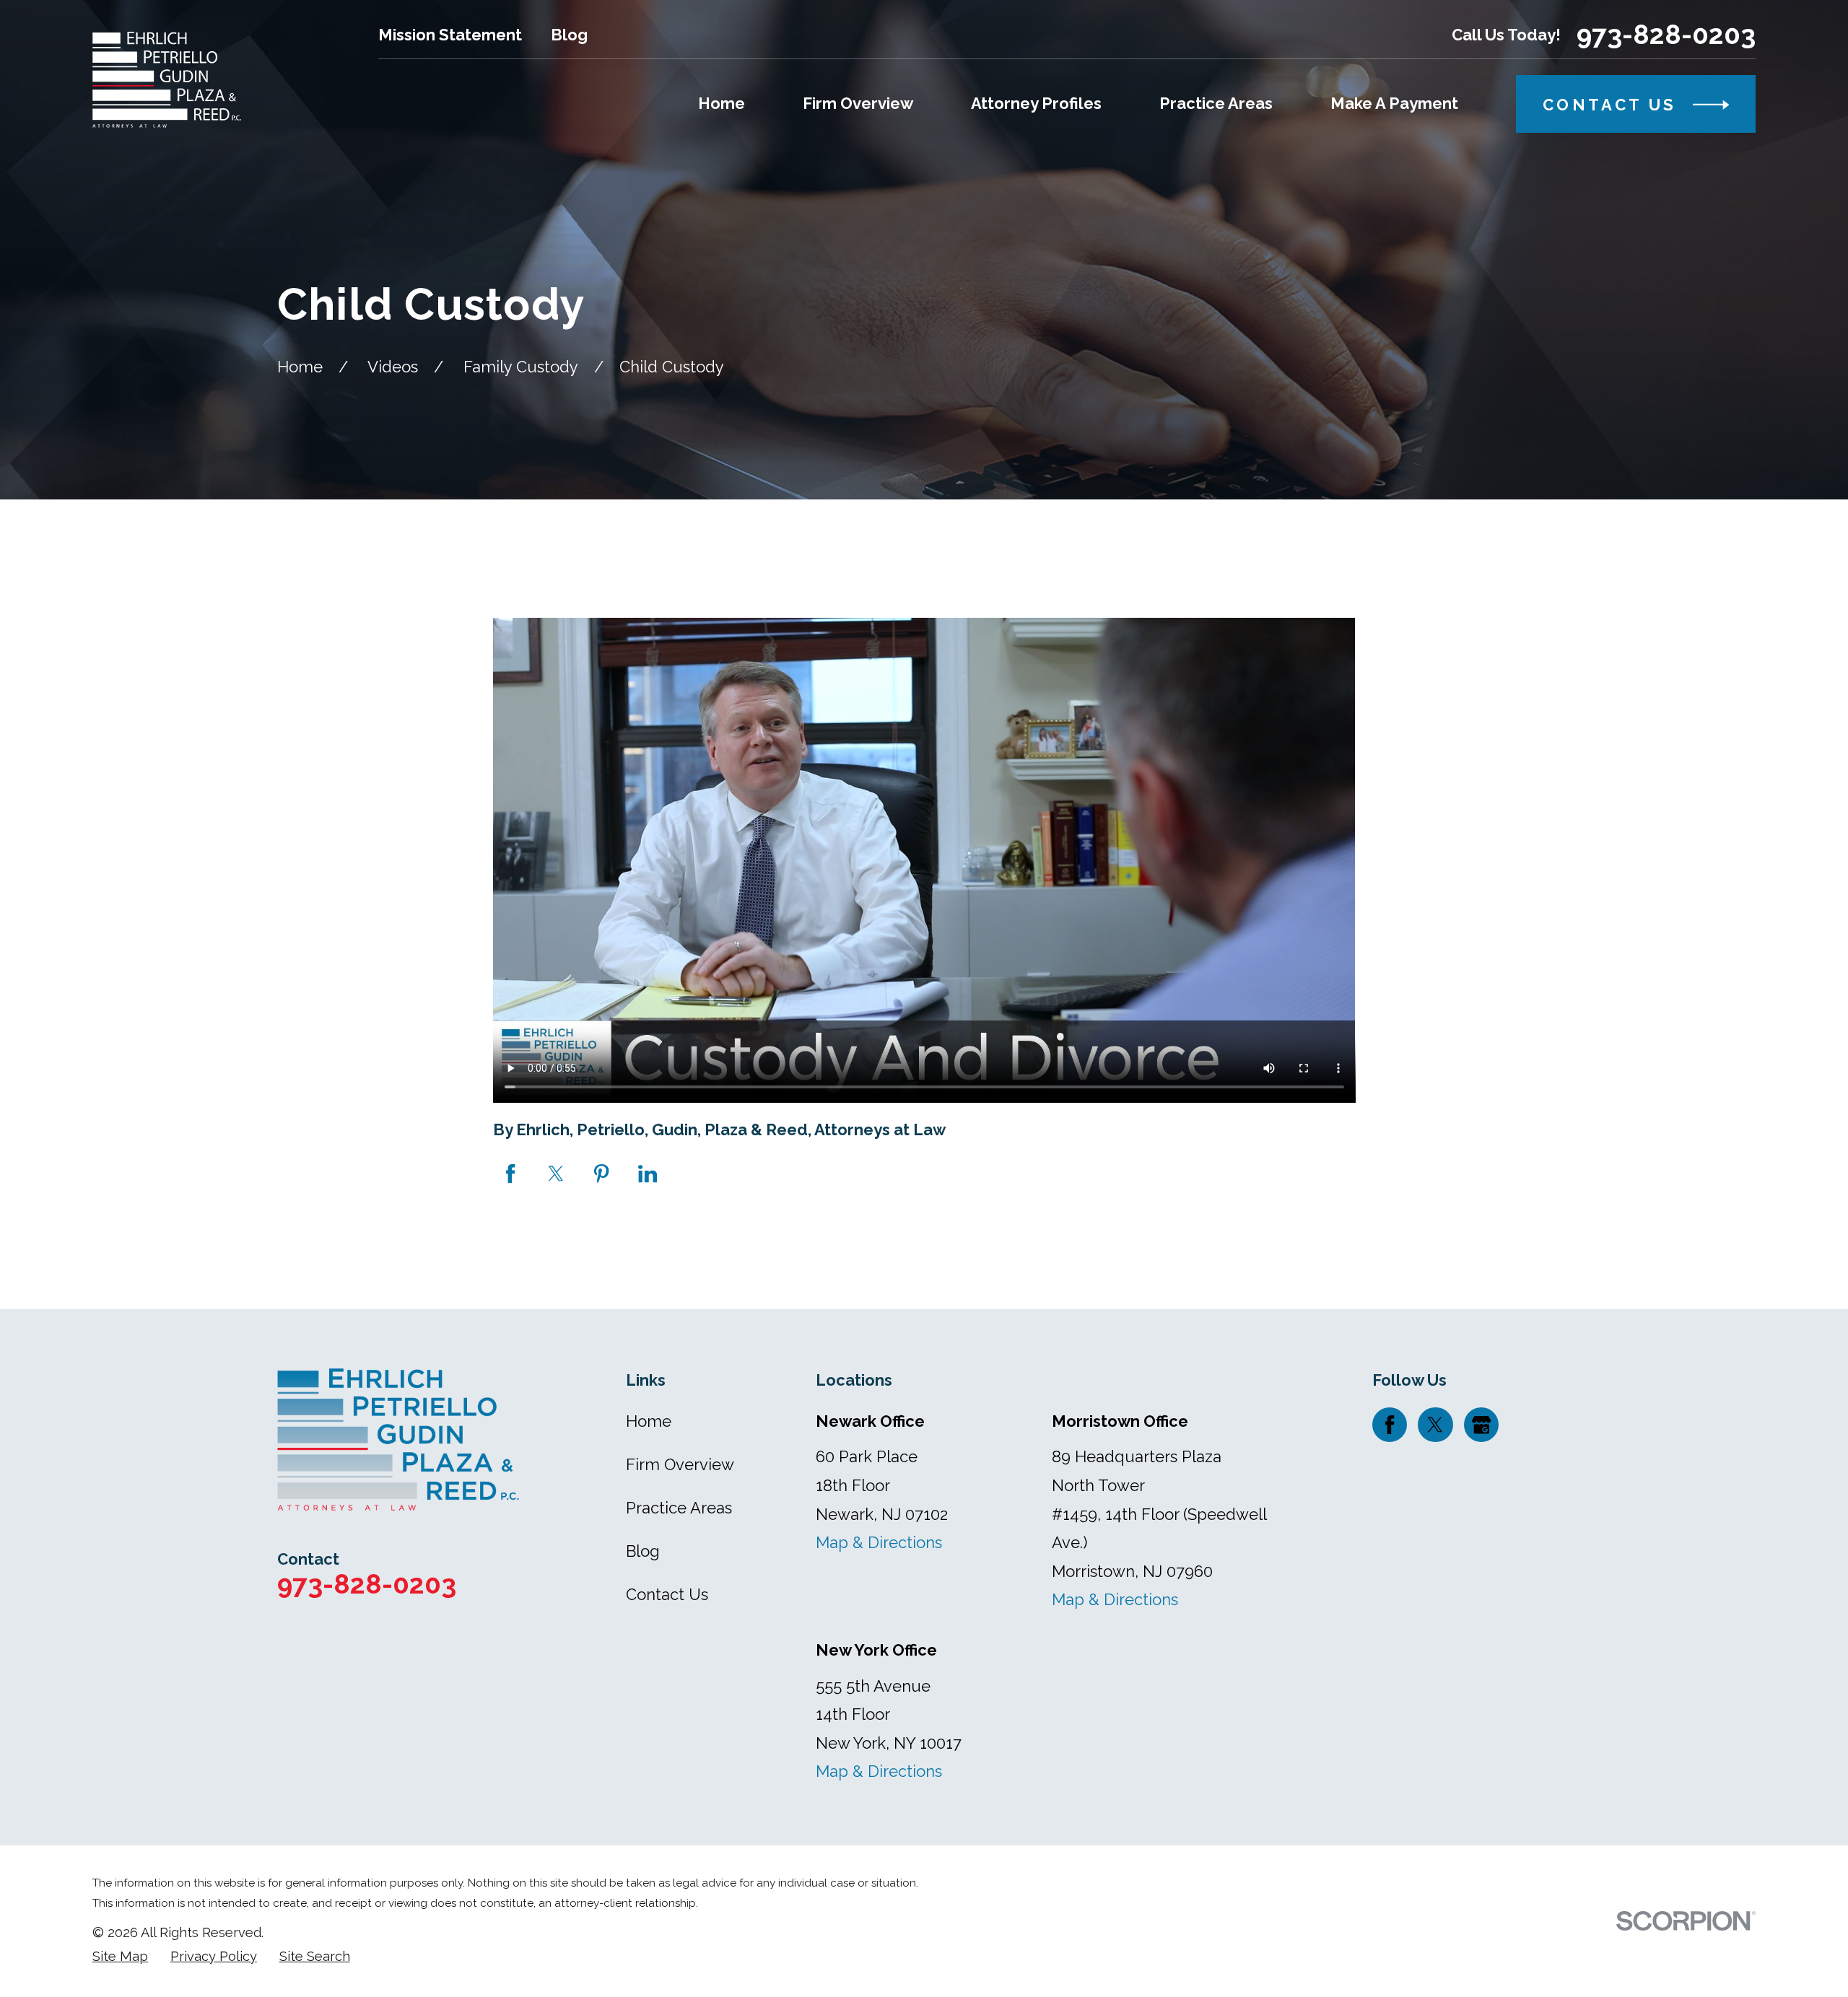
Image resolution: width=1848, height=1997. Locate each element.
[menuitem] (120, 1957)
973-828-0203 (1666, 35)
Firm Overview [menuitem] (858, 103)
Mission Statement (450, 35)
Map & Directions (879, 1542)
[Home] (167, 80)
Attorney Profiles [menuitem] (1036, 103)
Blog (569, 35)
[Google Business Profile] (1481, 1425)
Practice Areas (679, 1508)
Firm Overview (680, 1464)
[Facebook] (1390, 1425)
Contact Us (667, 1594)
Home (649, 1421)
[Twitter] (1435, 1425)
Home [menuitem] (722, 103)
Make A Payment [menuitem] (1394, 103)
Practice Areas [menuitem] (1216, 103)
